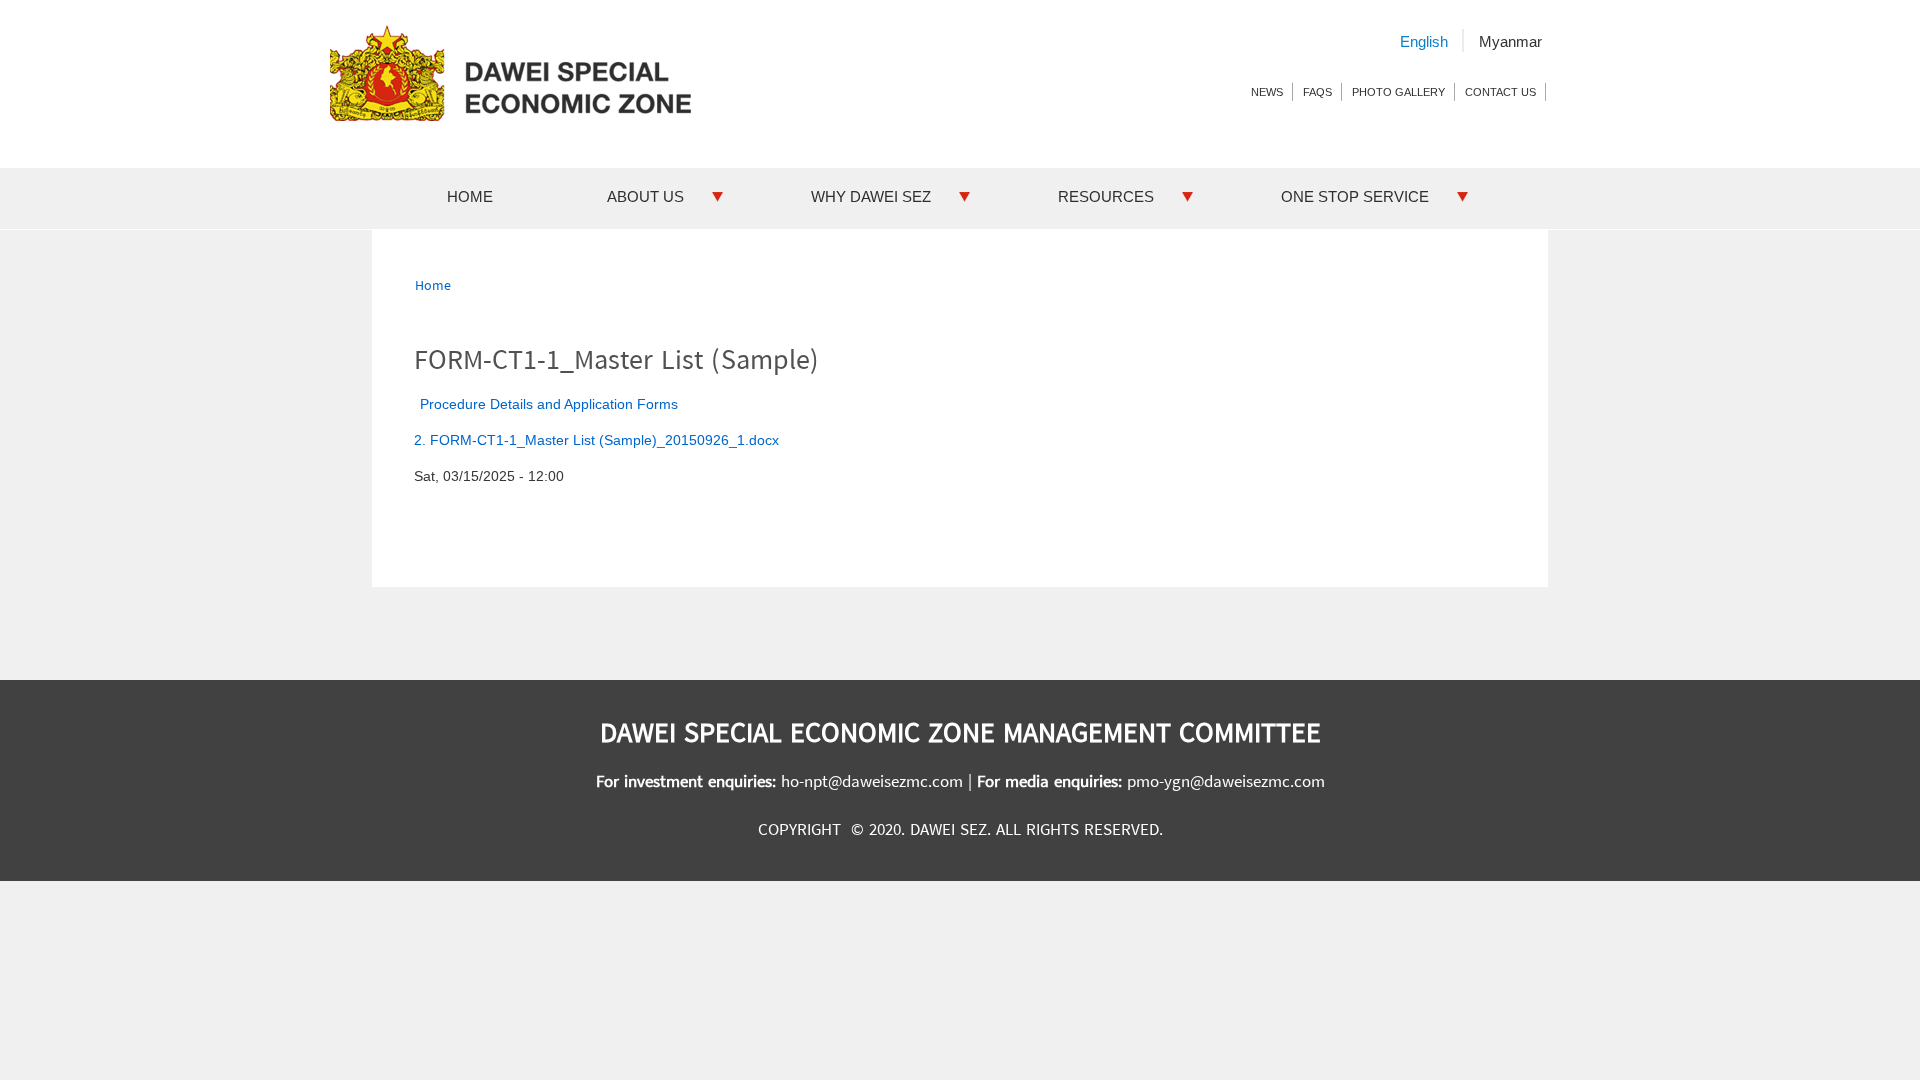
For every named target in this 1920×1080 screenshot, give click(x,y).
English (1424, 41)
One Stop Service (1355, 196)
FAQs (1317, 92)
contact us (1500, 92)
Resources (1106, 196)
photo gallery (1398, 92)
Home (470, 196)
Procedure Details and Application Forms (549, 404)
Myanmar (1510, 41)
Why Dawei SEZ (871, 196)
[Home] (518, 73)
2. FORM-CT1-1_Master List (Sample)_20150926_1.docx (596, 440)
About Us (645, 196)
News (1267, 92)
